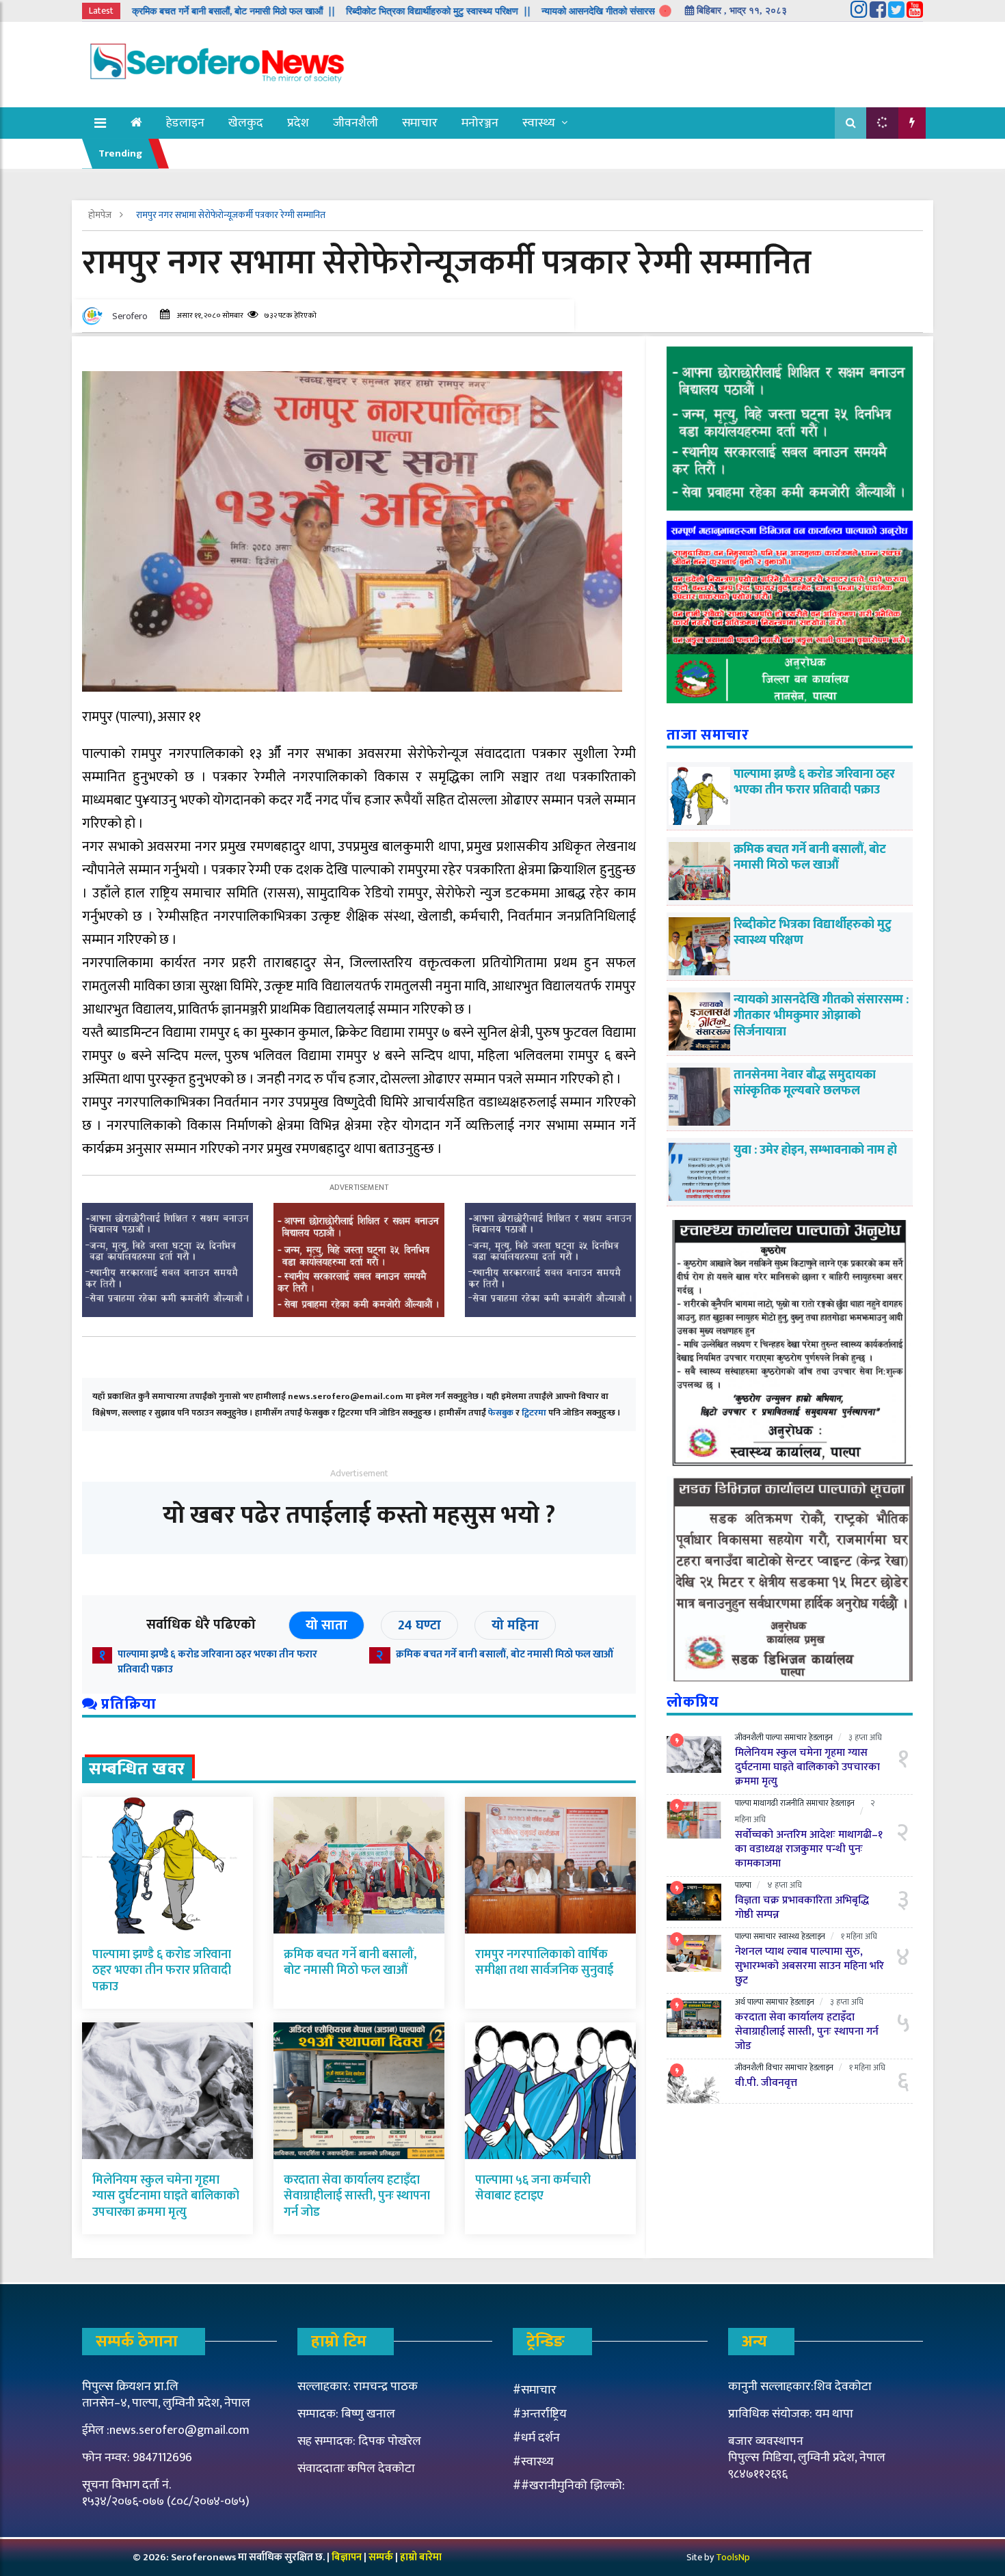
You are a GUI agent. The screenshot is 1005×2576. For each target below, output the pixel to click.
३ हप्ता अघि (865, 1737)
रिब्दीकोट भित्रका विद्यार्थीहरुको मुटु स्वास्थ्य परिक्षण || (355, 11)
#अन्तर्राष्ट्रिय (540, 2414)
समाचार (420, 123)
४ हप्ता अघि (785, 1885)
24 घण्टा (419, 1625)
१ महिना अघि (859, 1936)
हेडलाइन (185, 123)
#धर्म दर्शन (536, 2438)
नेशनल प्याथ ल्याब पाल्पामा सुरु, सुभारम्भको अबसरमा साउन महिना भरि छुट (809, 1966)
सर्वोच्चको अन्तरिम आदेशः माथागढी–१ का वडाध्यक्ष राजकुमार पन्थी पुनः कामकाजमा (809, 1849)
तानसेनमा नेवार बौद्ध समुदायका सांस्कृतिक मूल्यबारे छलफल (805, 1083)
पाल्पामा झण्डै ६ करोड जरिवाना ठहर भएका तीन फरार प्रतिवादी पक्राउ (217, 1662)
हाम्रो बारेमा (421, 2557)
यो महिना (515, 1625)
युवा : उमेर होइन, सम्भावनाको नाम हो (815, 1150)
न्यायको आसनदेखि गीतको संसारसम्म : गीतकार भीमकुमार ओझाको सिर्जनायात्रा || (595, 11)
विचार (774, 2067)
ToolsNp (733, 2557)
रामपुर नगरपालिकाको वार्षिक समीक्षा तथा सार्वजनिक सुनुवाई (544, 1963)
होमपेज (101, 215)
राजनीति (792, 1803)
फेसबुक (501, 1413)
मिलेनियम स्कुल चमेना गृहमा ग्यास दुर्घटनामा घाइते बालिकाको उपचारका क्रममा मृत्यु (166, 2196)
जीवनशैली (356, 123)
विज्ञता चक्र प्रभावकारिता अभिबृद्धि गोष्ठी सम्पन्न (802, 1908)
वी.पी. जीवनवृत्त (766, 2083)
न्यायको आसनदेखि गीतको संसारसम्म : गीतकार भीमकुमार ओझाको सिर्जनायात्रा (821, 1016)
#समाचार (535, 2390)
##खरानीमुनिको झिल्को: (569, 2486)
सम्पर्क (382, 2557)
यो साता (326, 1625)
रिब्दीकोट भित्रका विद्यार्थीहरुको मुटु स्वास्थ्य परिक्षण (813, 933)
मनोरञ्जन (480, 123)
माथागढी (766, 1803)
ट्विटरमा (534, 1413)
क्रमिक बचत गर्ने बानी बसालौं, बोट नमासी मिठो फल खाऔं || (150, 11)
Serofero (130, 316)
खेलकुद (246, 123)
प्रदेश (298, 123)
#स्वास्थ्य (533, 2462)
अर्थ (740, 2002)
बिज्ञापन (347, 2557)
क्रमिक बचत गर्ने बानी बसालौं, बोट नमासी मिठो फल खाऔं (505, 1654)
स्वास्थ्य (539, 123)
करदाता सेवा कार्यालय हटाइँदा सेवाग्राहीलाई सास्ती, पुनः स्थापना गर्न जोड (357, 2196)
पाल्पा (774, 1737)
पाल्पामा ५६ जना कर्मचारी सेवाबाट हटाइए (533, 2188)
